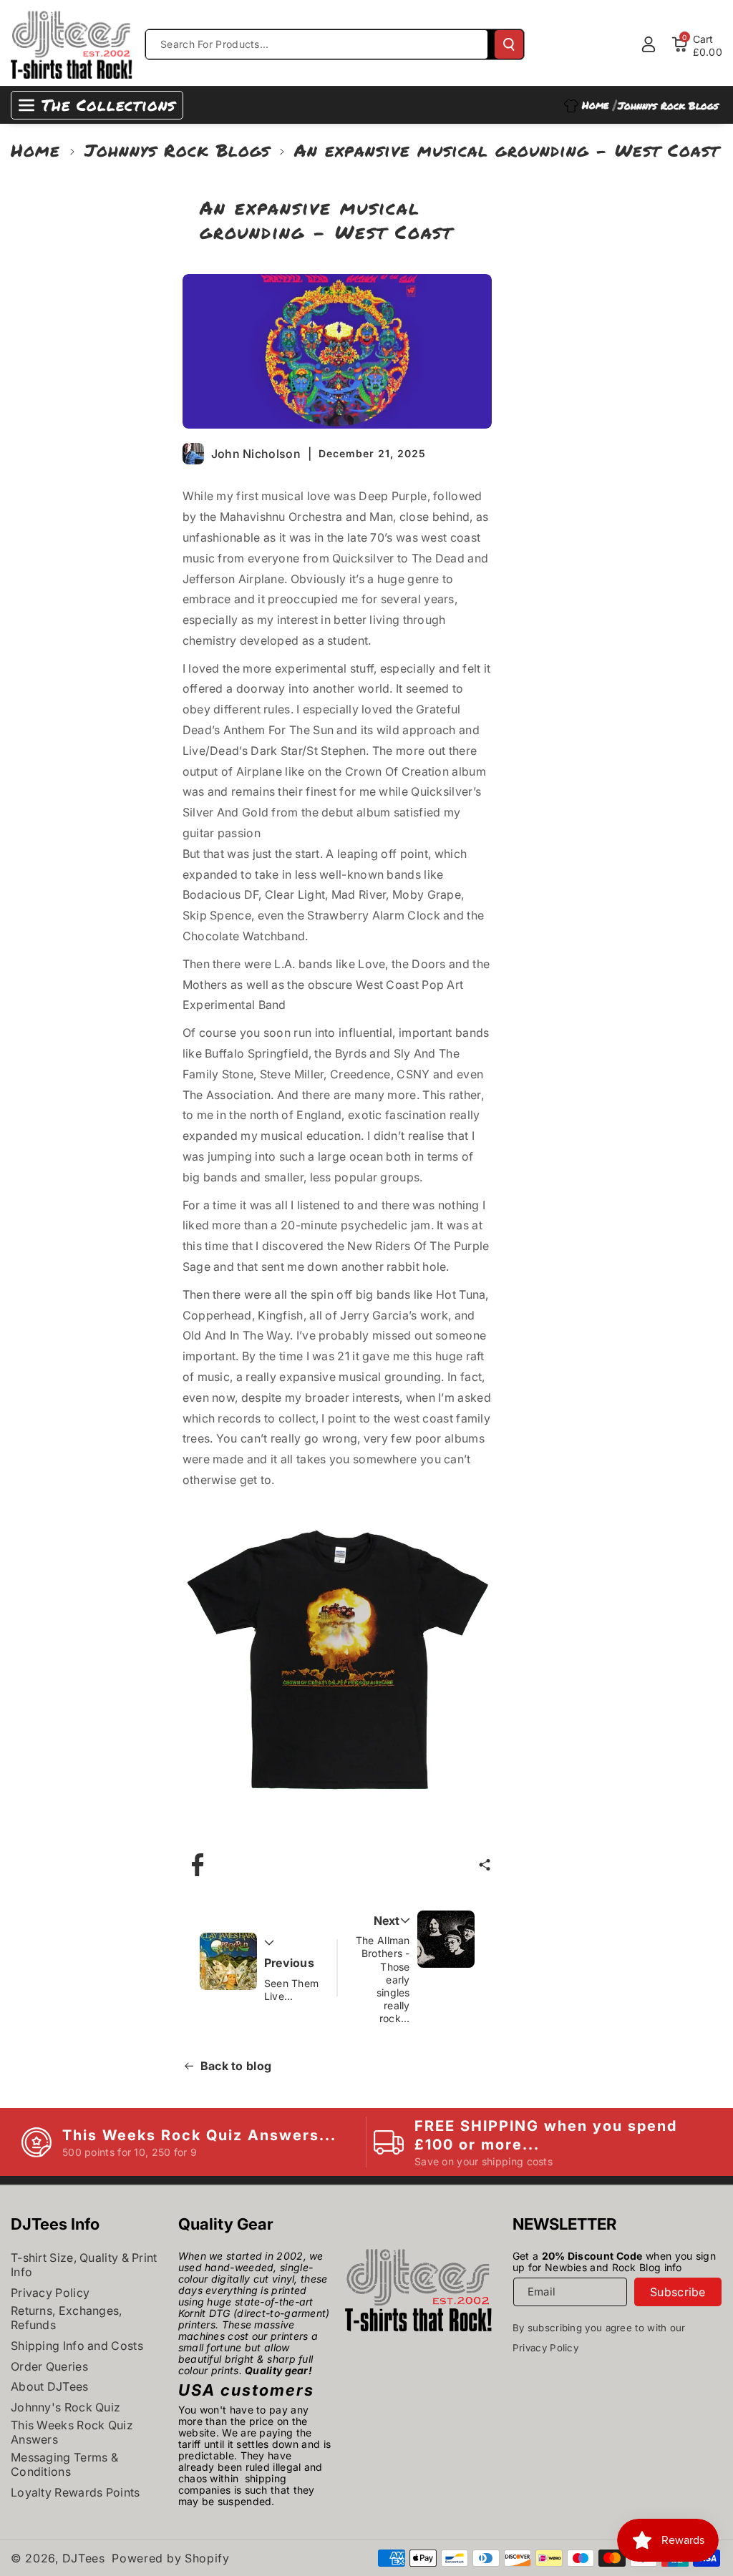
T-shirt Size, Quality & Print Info (84, 2265)
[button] (485, 1865)
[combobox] (317, 44)
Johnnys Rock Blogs (177, 150)
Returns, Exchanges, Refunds (67, 2318)
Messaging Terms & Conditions (64, 2464)
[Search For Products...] (509, 44)
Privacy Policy (50, 2293)
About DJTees (50, 2386)
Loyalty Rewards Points (76, 2492)
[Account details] (649, 44)
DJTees (84, 2558)
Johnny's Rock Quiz (65, 2407)
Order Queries (49, 2366)
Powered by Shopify (171, 2558)
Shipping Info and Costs (77, 2346)
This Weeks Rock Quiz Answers (72, 2432)
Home (35, 150)
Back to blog (236, 2066)
